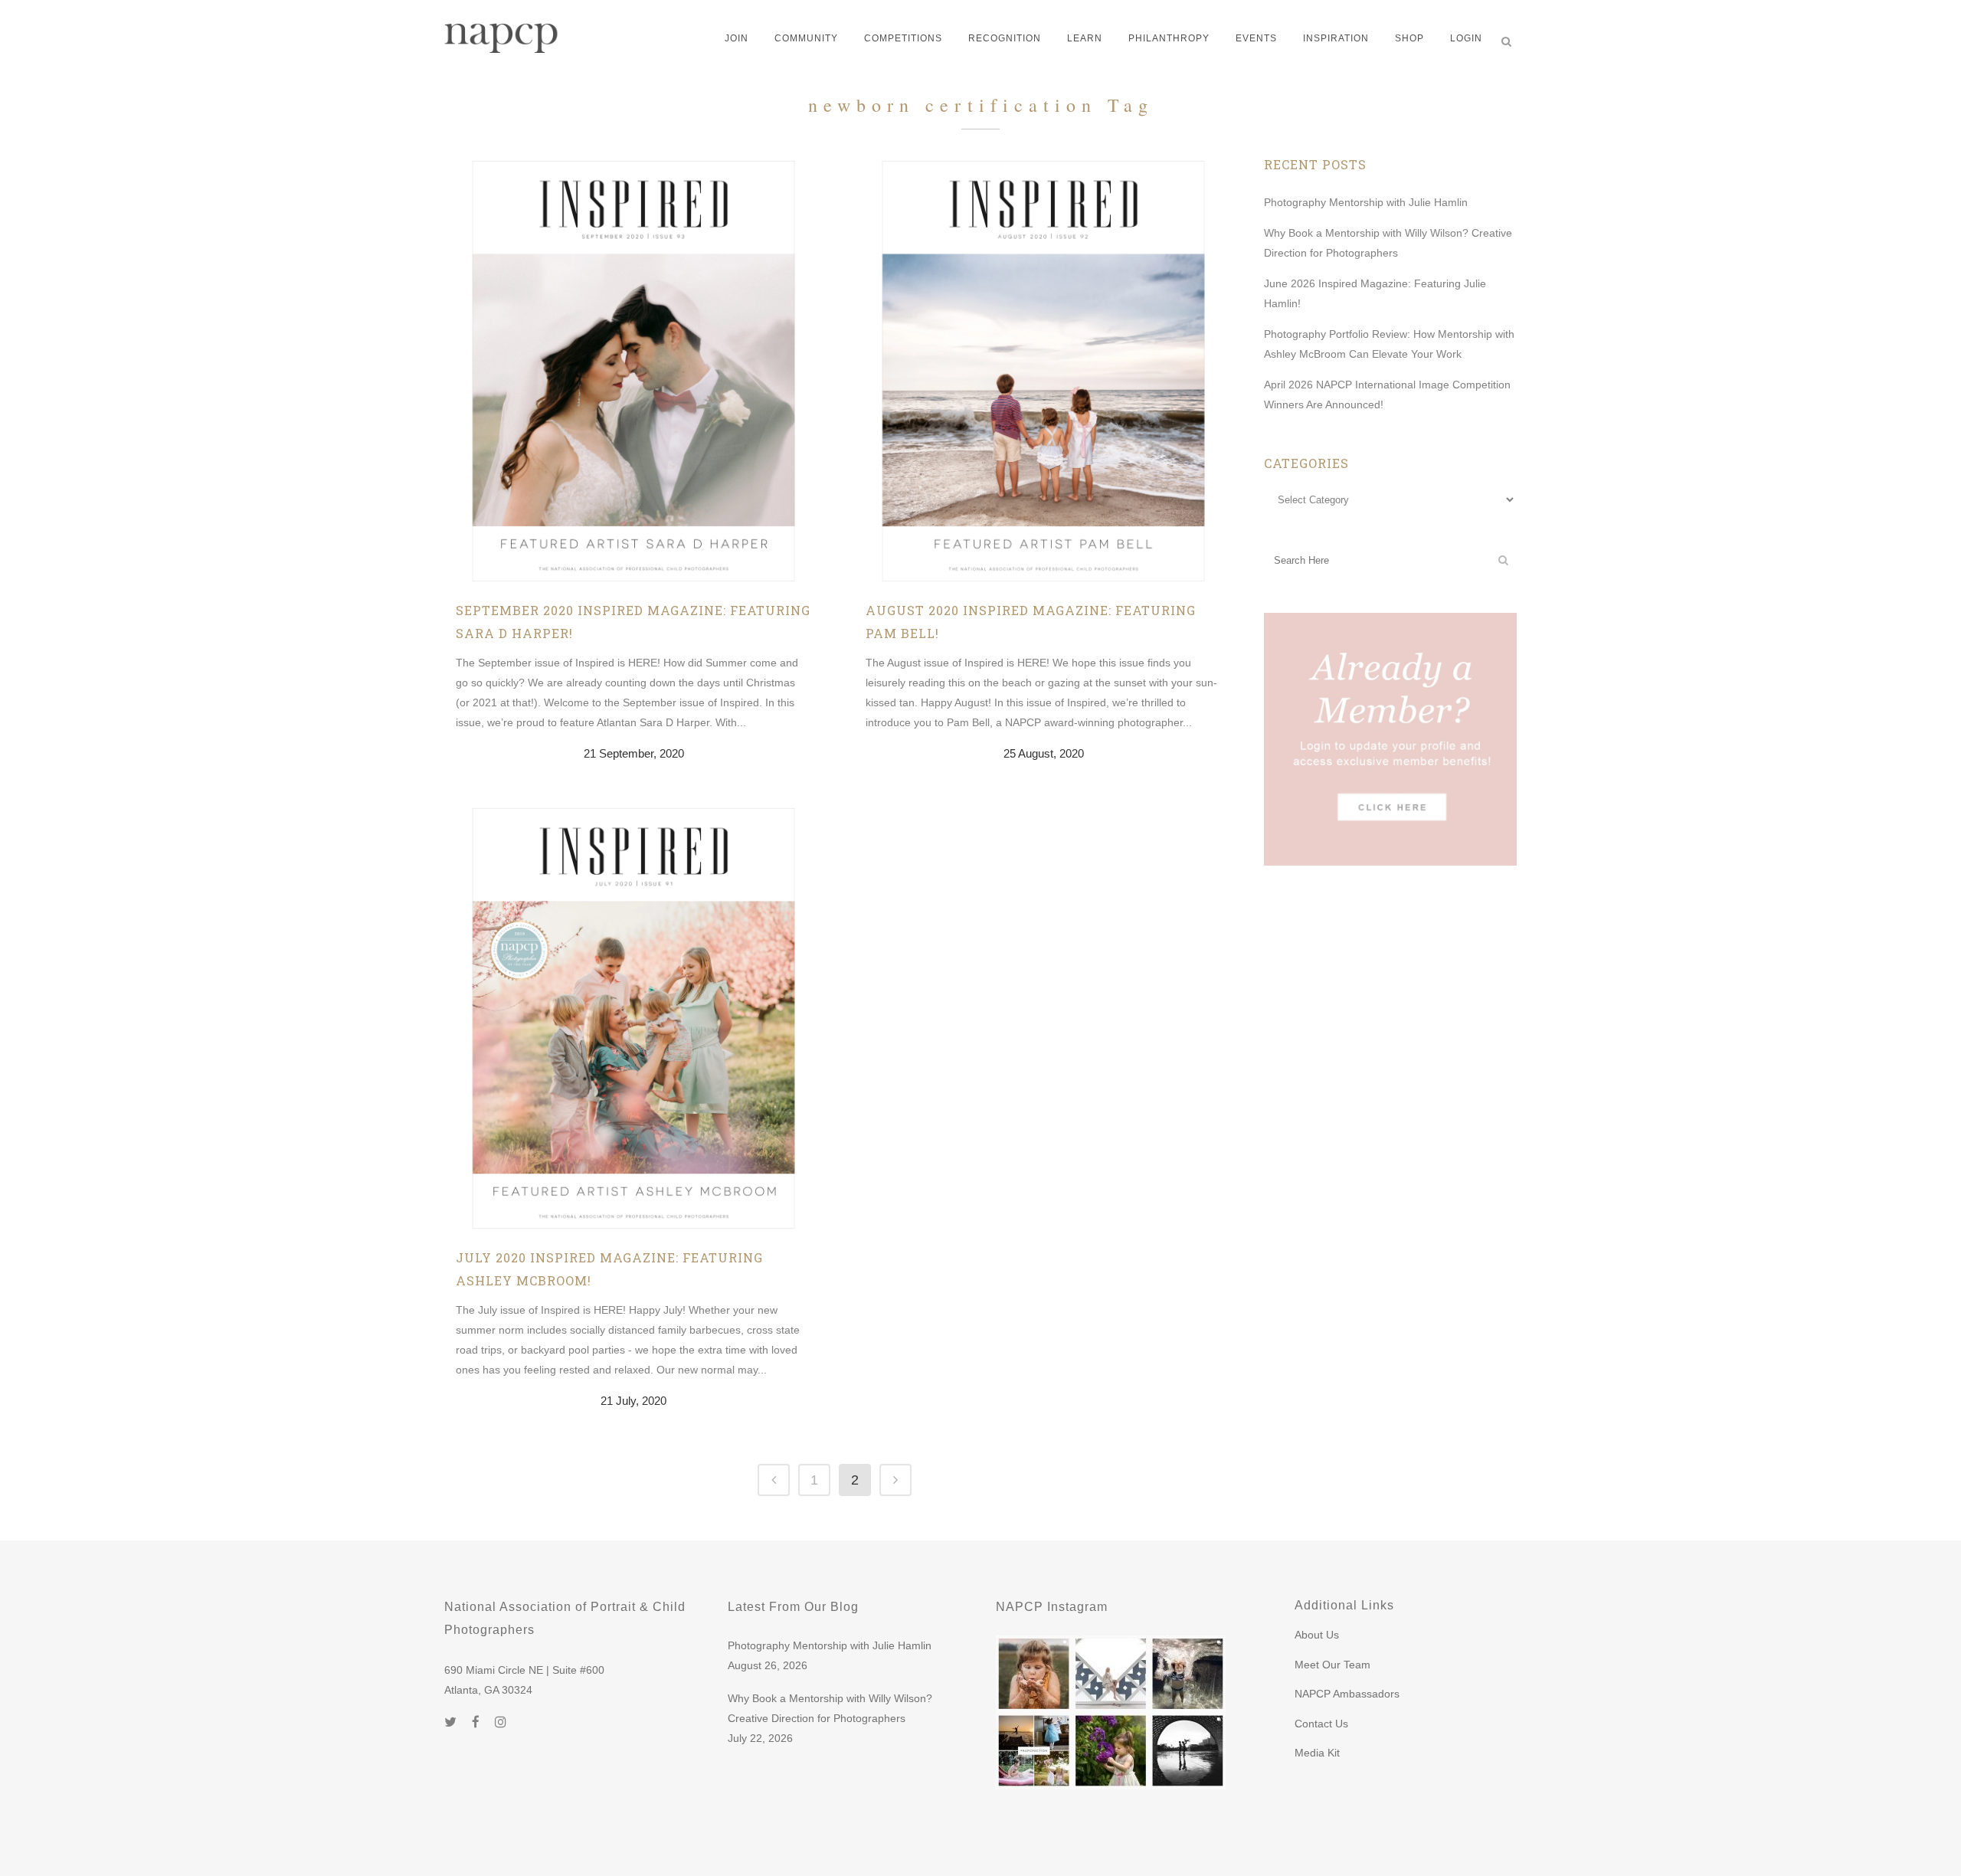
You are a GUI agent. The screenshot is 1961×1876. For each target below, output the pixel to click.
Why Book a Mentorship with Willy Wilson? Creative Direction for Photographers (830, 1708)
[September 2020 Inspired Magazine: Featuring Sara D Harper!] (633, 370)
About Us (1317, 1635)
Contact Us (1321, 1724)
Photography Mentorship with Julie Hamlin (1366, 202)
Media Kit (1317, 1753)
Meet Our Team (1332, 1665)
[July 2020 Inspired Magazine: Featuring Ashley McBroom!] (633, 1017)
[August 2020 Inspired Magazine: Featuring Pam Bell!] (1043, 370)
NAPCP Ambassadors (1347, 1694)
